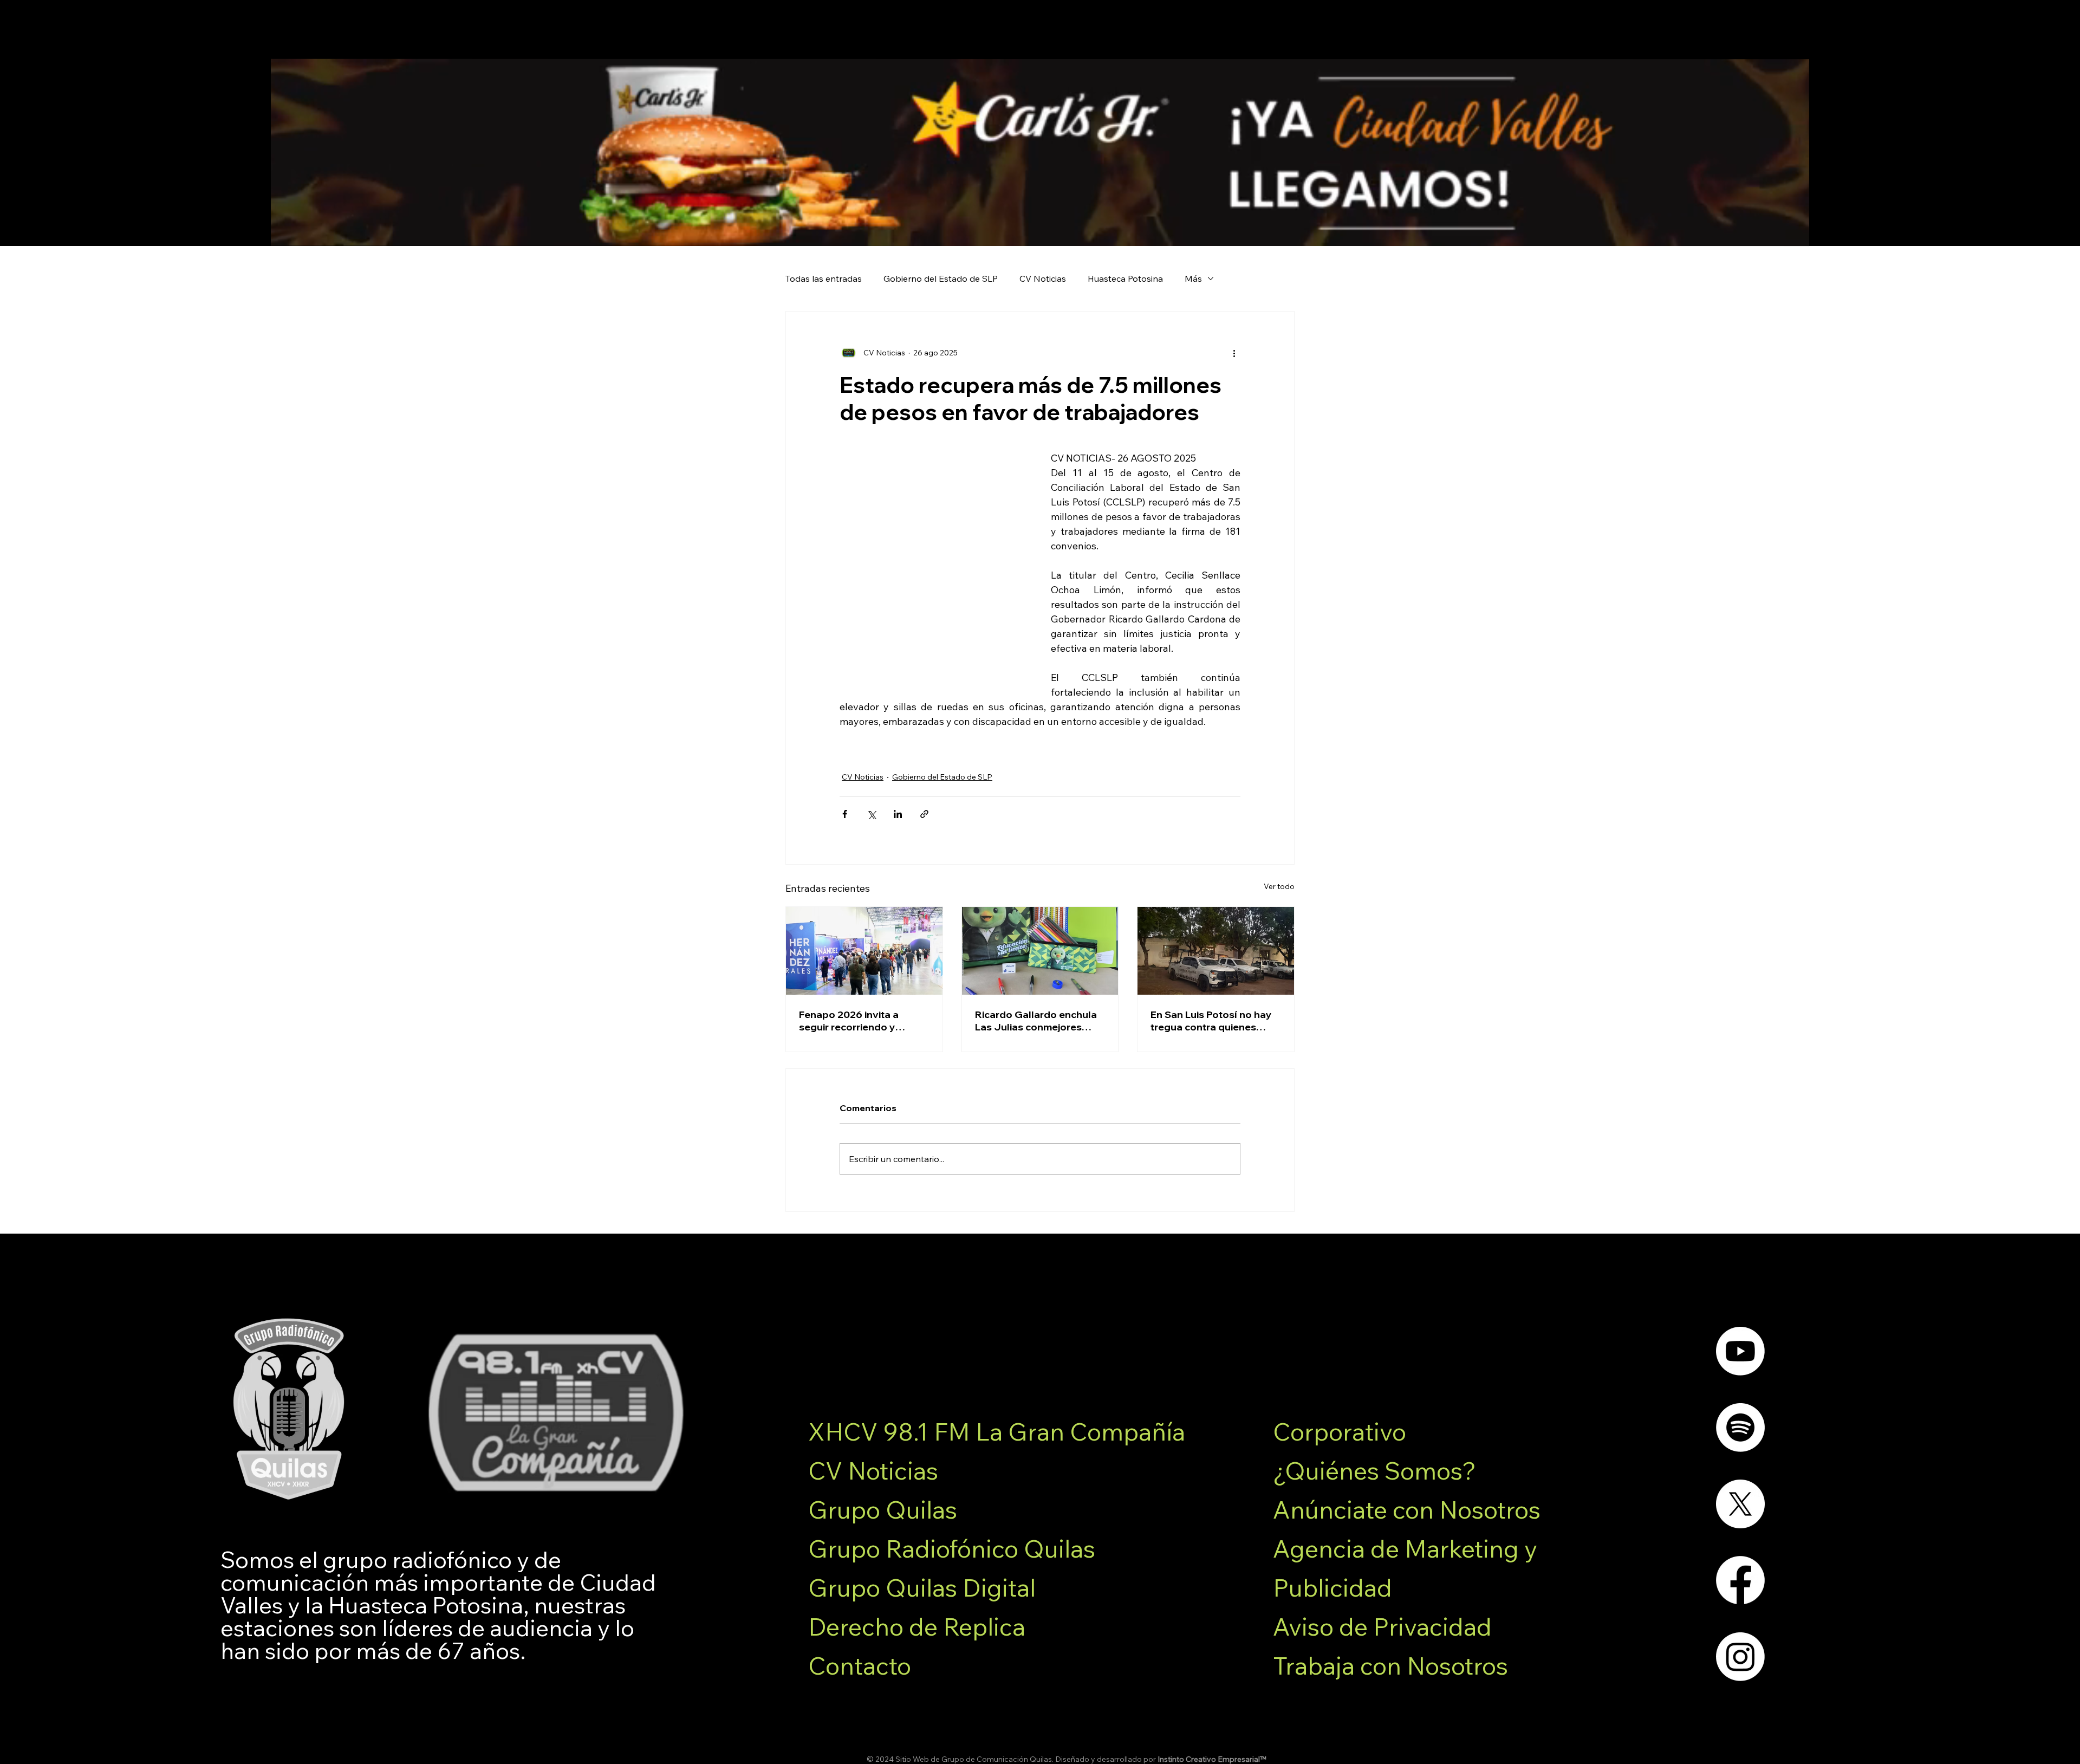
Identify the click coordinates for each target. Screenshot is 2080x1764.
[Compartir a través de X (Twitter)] (871, 814)
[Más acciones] (1234, 353)
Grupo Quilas (883, 1509)
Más (1193, 278)
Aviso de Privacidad (1382, 1626)
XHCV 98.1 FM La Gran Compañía (997, 1431)
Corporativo (1340, 1431)
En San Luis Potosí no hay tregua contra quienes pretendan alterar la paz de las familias (1215, 1021)
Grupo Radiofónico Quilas (952, 1548)
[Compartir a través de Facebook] (845, 814)
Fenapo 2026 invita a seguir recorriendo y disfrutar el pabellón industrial (849, 1021)
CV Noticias (1043, 278)
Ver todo (1279, 886)
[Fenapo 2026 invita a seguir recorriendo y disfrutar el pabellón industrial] (864, 951)
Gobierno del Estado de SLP (941, 278)
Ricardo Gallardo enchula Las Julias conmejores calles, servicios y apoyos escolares (1036, 1021)
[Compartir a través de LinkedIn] (898, 814)
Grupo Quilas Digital (922, 1587)
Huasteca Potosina (1125, 278)
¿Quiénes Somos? (1374, 1470)
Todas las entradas (824, 278)
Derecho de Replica (917, 1626)
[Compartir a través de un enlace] (924, 814)
